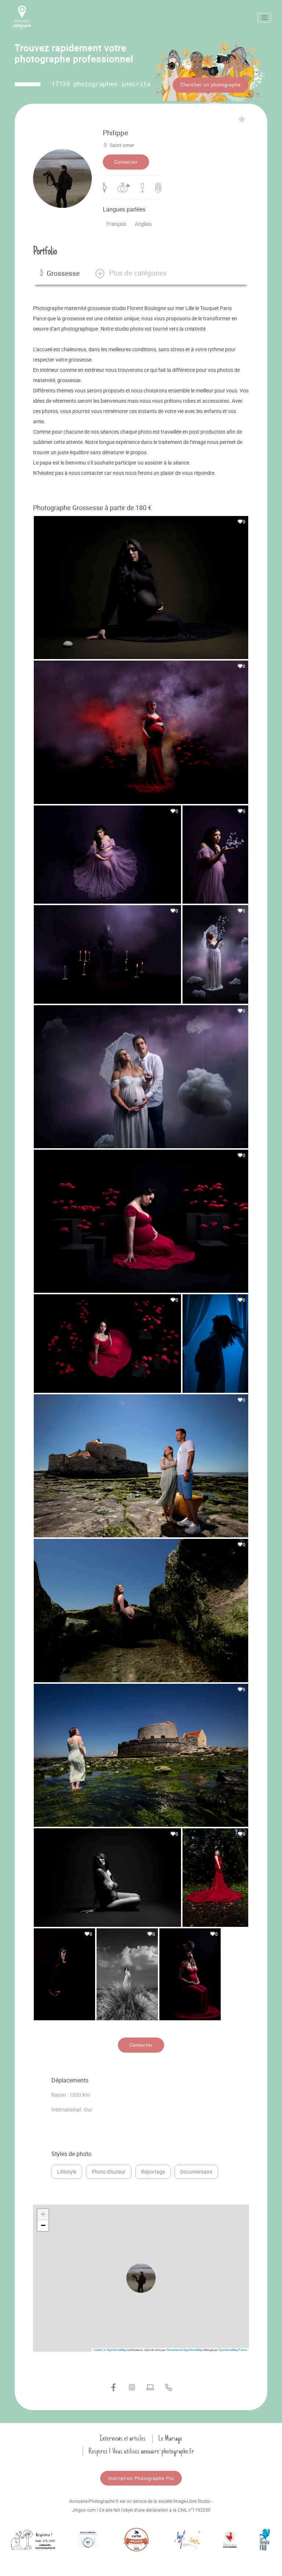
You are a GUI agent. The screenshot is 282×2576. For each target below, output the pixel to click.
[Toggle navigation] (264, 18)
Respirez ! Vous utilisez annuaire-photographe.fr (141, 2451)
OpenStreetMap (116, 2350)
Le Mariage (170, 2438)
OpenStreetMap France (233, 2350)
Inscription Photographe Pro (141, 2478)
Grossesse (63, 273)
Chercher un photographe (211, 85)
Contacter (126, 162)
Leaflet (98, 2350)
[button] (131, 273)
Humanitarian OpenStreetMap (184, 2350)
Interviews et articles (123, 2438)
